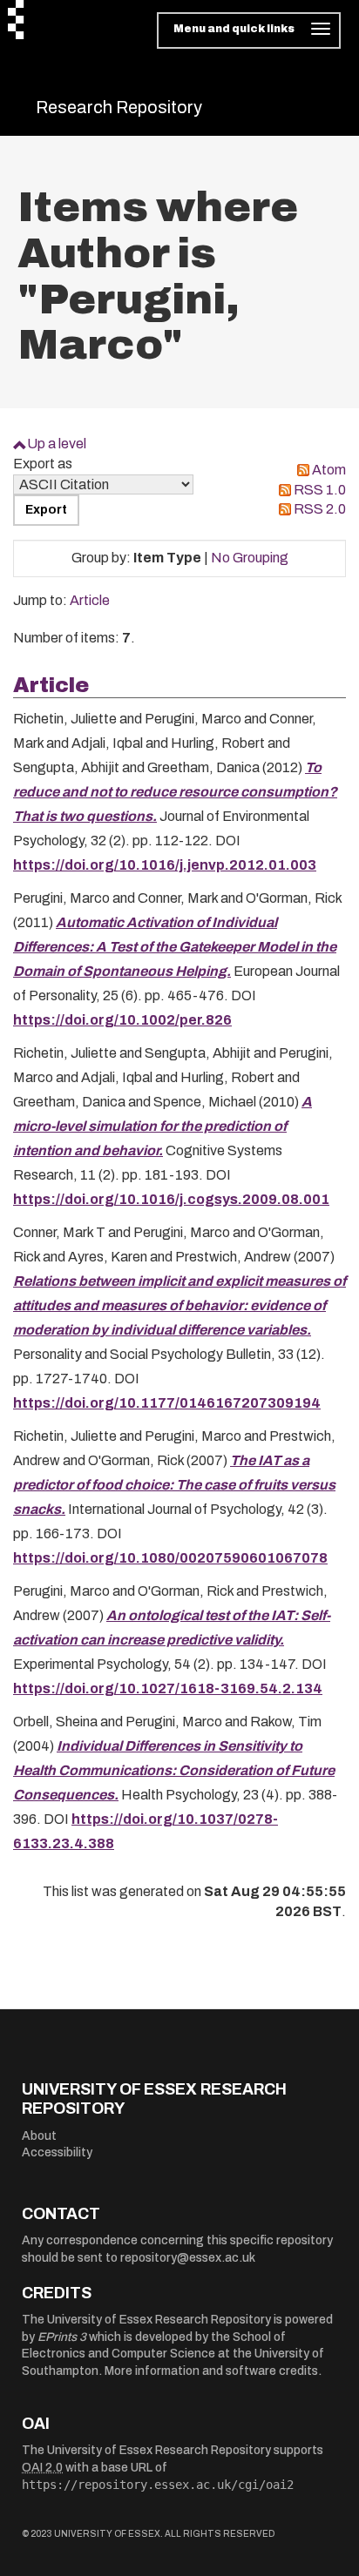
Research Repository (119, 107)
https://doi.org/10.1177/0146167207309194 (167, 1403)
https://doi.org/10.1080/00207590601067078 (170, 1558)
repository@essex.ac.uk (188, 2258)
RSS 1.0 (320, 490)
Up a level (57, 444)
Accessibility (57, 2152)
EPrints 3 (62, 2337)
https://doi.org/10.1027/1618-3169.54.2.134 (168, 1688)
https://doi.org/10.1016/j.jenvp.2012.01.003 (165, 865)
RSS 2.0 (320, 509)
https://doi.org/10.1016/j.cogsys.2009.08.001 (171, 1199)
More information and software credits (211, 2371)
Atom (329, 470)
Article (90, 600)
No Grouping (250, 558)
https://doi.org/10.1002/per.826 (122, 1020)
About (39, 2136)
